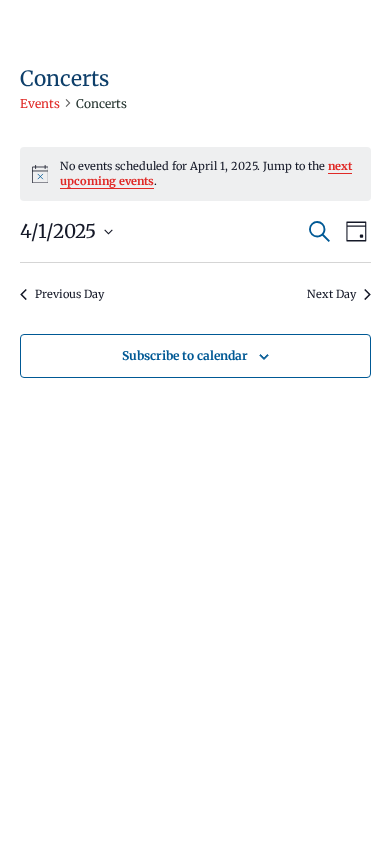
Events (40, 103)
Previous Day (69, 294)
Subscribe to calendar (185, 355)
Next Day (331, 294)
